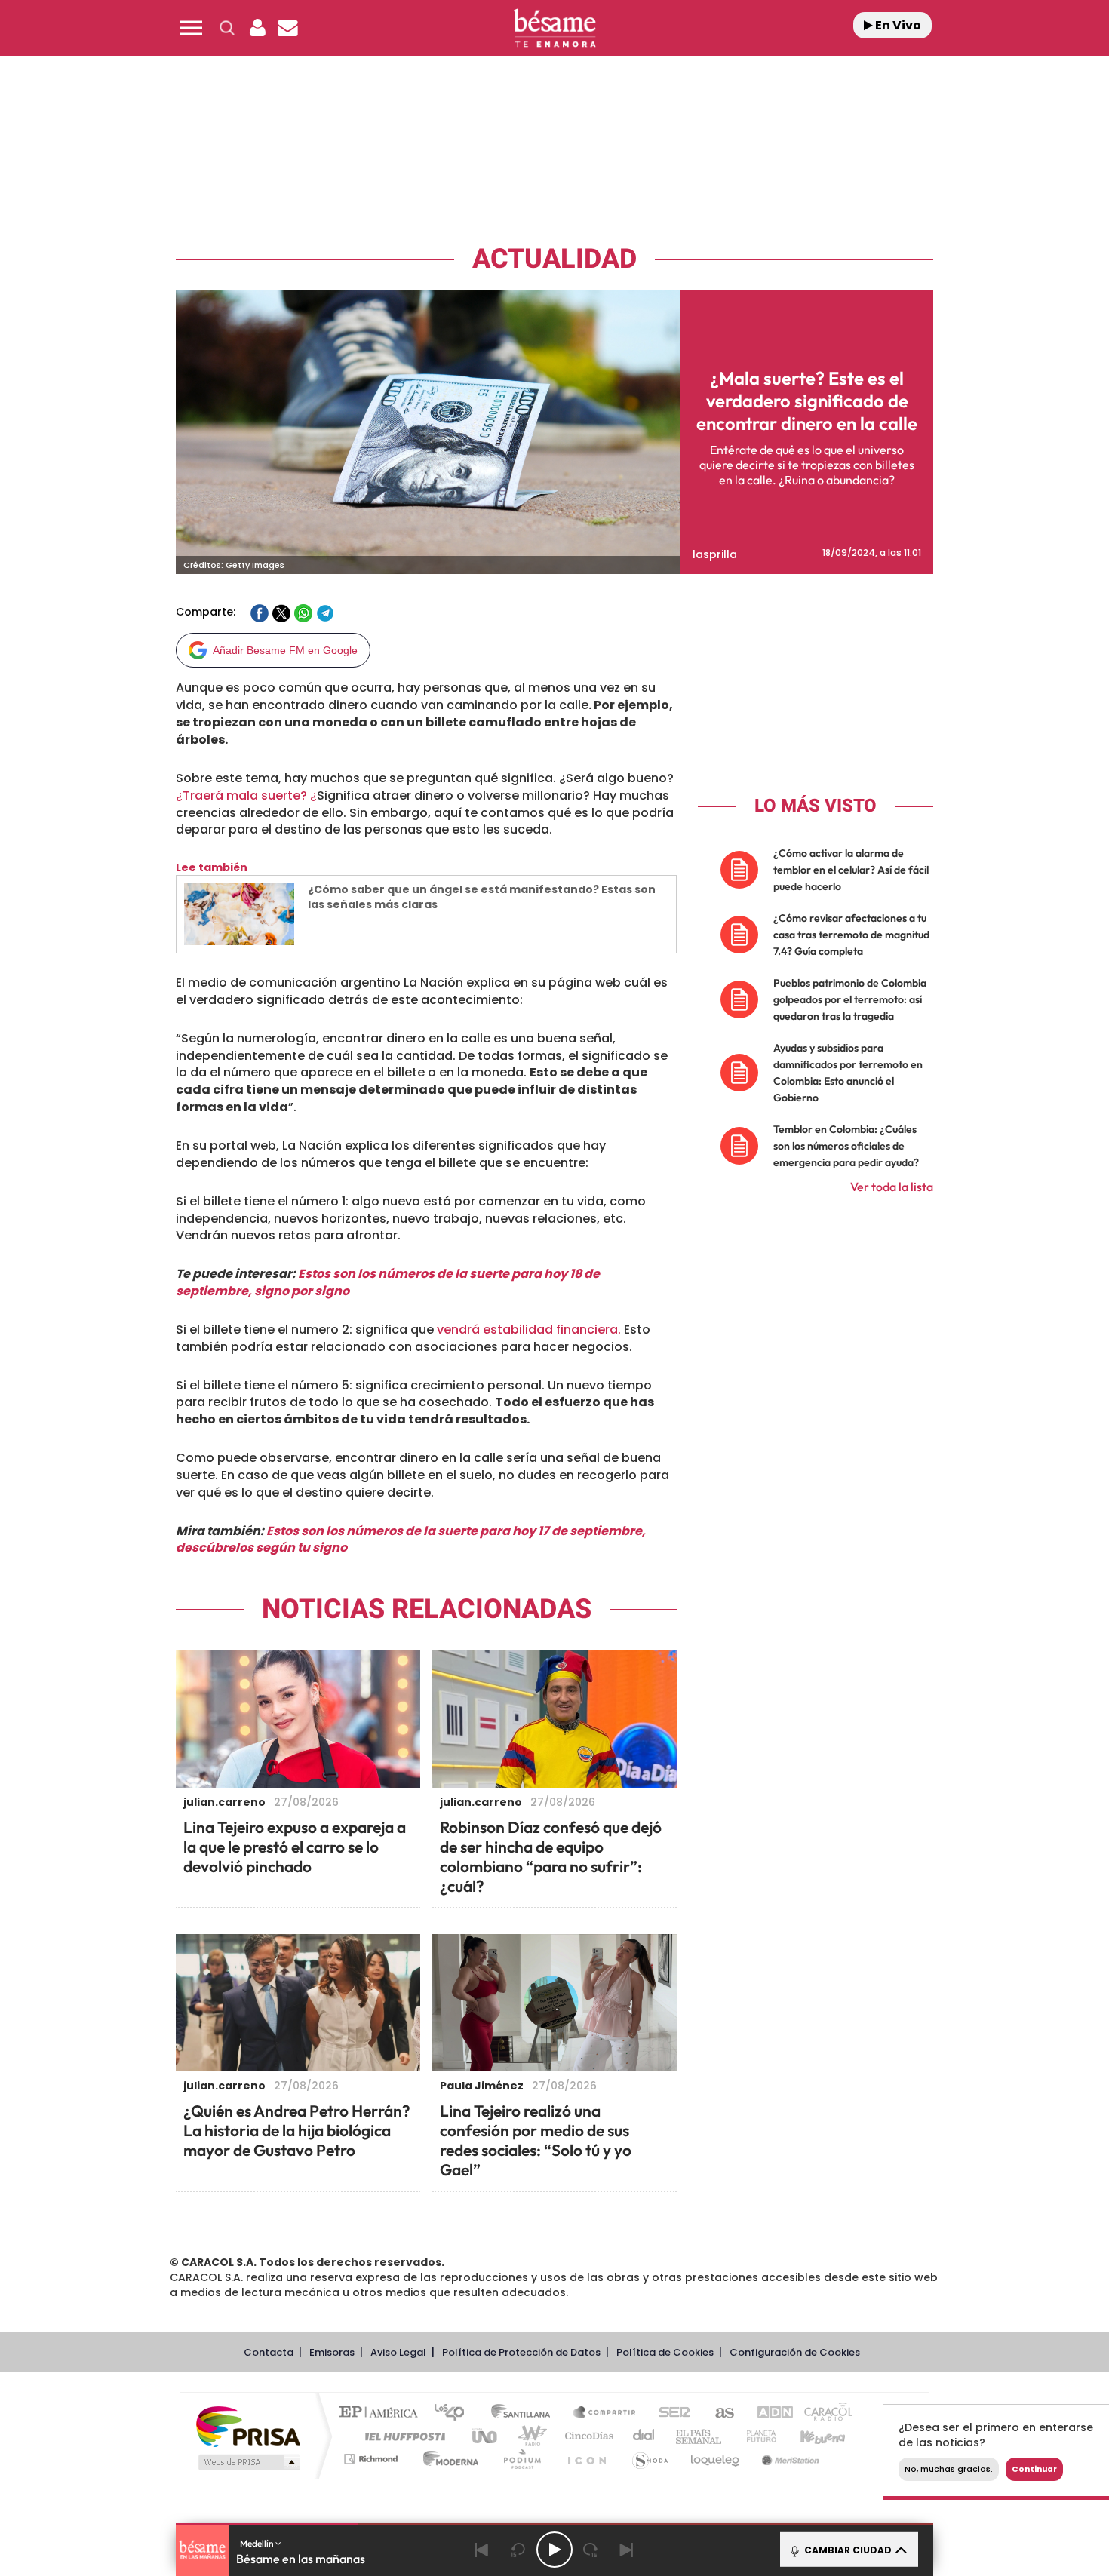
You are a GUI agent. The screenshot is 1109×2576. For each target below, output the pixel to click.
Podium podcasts (521, 2459)
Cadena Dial (644, 2436)
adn (768, 2413)
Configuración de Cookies (795, 2352)
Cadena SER (670, 2413)
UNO (486, 2436)
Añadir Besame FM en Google (285, 650)
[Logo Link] (554, 28)
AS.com (718, 2413)
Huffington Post (402, 2436)
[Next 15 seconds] (591, 2550)
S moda (649, 2459)
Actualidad (554, 259)
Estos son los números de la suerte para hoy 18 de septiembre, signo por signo (388, 1282)
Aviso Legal (398, 2352)
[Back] (482, 2550)
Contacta (269, 2352)
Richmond (373, 2459)
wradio (529, 2436)
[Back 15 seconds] (518, 2550)
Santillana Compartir (605, 2413)
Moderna (447, 2459)
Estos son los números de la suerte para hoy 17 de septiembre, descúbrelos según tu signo (411, 1540)
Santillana (525, 2413)
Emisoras (332, 2352)
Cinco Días (587, 2436)
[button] (191, 28)
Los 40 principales (455, 2413)
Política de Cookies (665, 2352)
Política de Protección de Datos (521, 2352)
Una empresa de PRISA (248, 2426)
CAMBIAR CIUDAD (847, 2550)
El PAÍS (382, 2413)
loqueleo (716, 2459)
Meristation (788, 2459)
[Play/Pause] (554, 2550)
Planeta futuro (755, 2436)
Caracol (823, 2413)
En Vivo (897, 25)
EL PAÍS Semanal (700, 2436)
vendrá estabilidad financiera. (527, 1329)
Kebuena (809, 2436)
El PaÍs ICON (586, 2459)
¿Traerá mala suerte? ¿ (246, 795)
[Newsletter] (287, 28)
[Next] (627, 2550)
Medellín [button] (258, 2543)
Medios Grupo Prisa (248, 2462)
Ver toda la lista (892, 1187)
